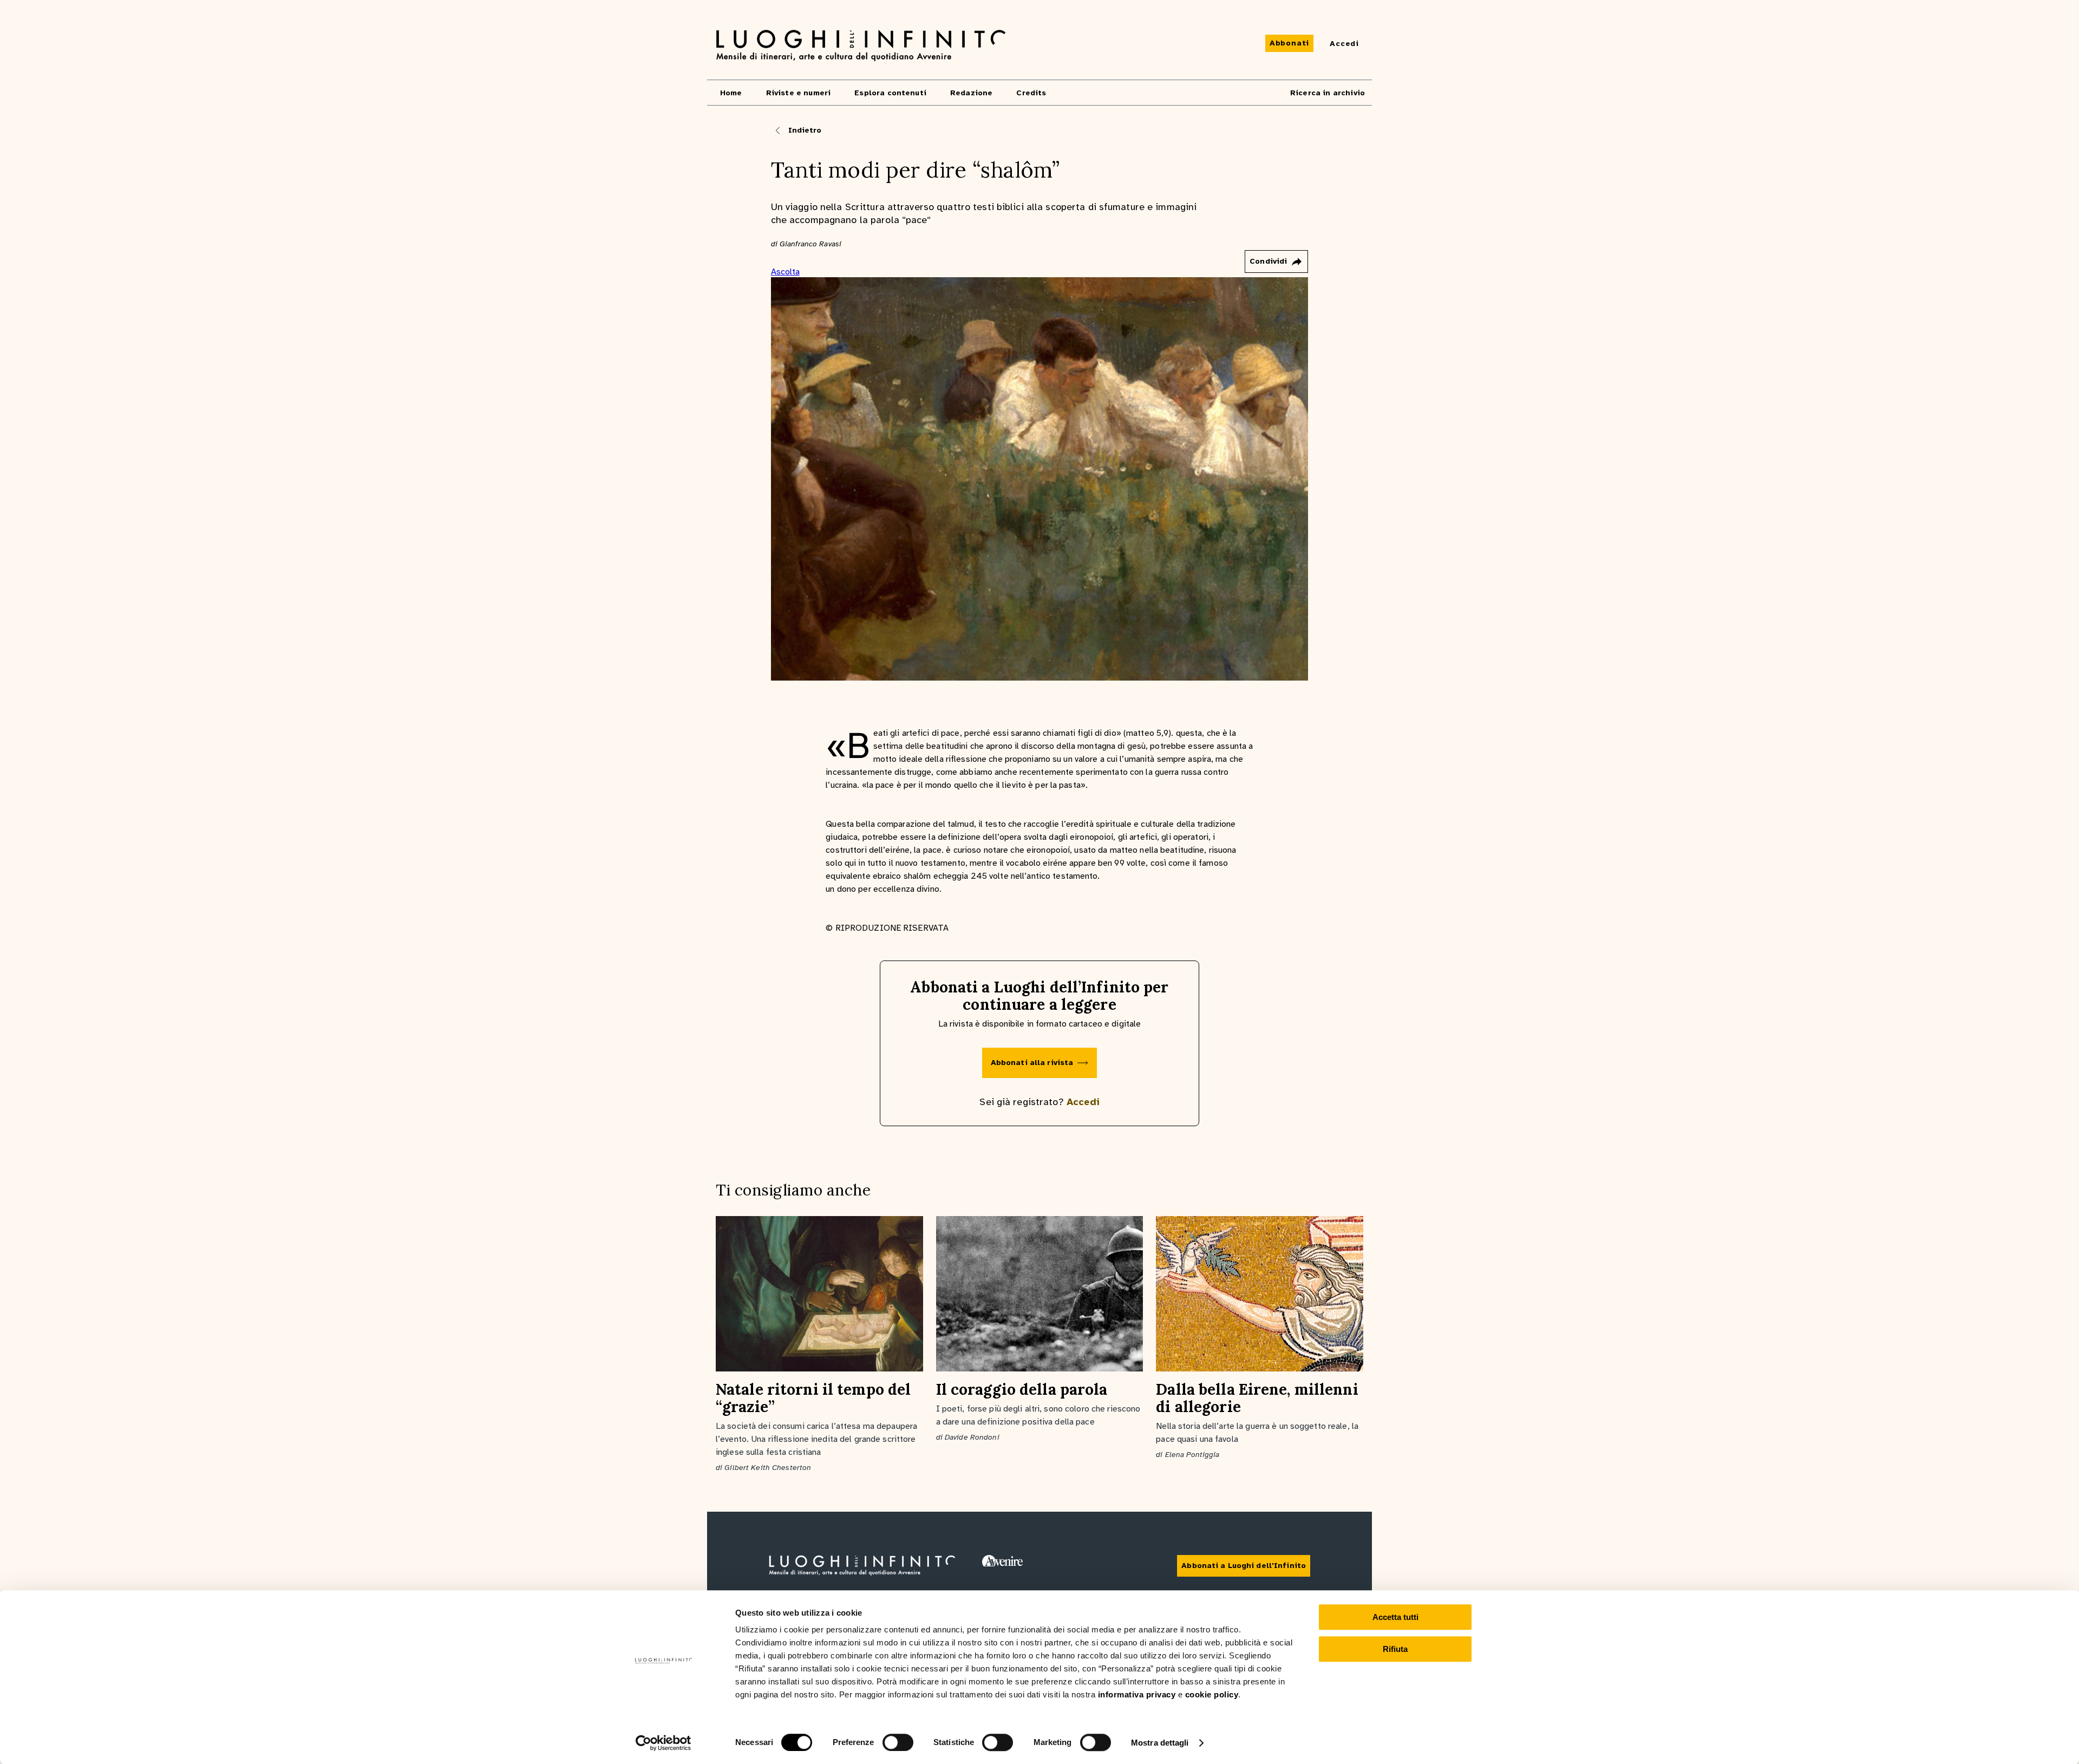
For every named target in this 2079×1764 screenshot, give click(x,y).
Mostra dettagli (1160, 1743)
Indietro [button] (805, 130)
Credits (1031, 93)
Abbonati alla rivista (1032, 1063)
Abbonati (1289, 43)
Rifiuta (1395, 1649)
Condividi (1268, 261)
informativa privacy (1137, 1694)
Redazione (971, 93)
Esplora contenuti (890, 93)
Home (731, 93)
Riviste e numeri (799, 93)
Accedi (1083, 1102)
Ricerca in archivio (1328, 93)
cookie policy (1212, 1694)
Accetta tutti (1395, 1617)
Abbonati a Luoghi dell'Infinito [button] (1244, 1566)
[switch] (898, 1742)
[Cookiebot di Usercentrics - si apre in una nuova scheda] (663, 1743)
